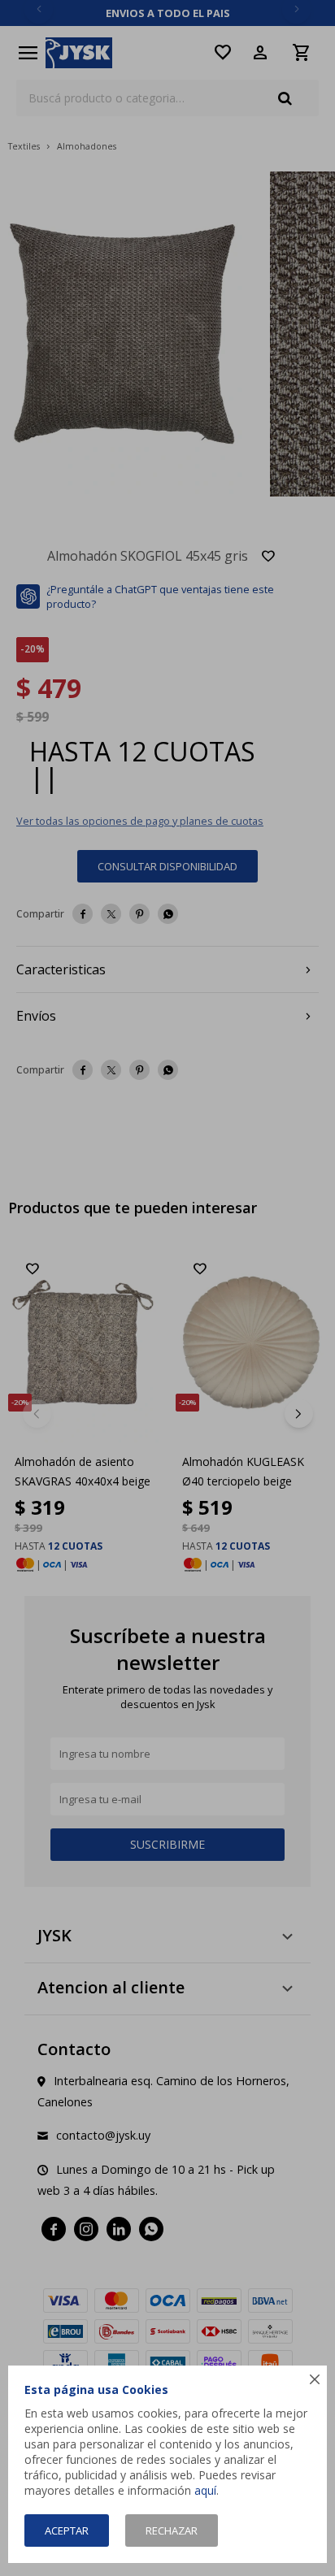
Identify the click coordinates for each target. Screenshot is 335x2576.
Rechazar (172, 2530)
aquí (205, 2490)
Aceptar (67, 2530)
